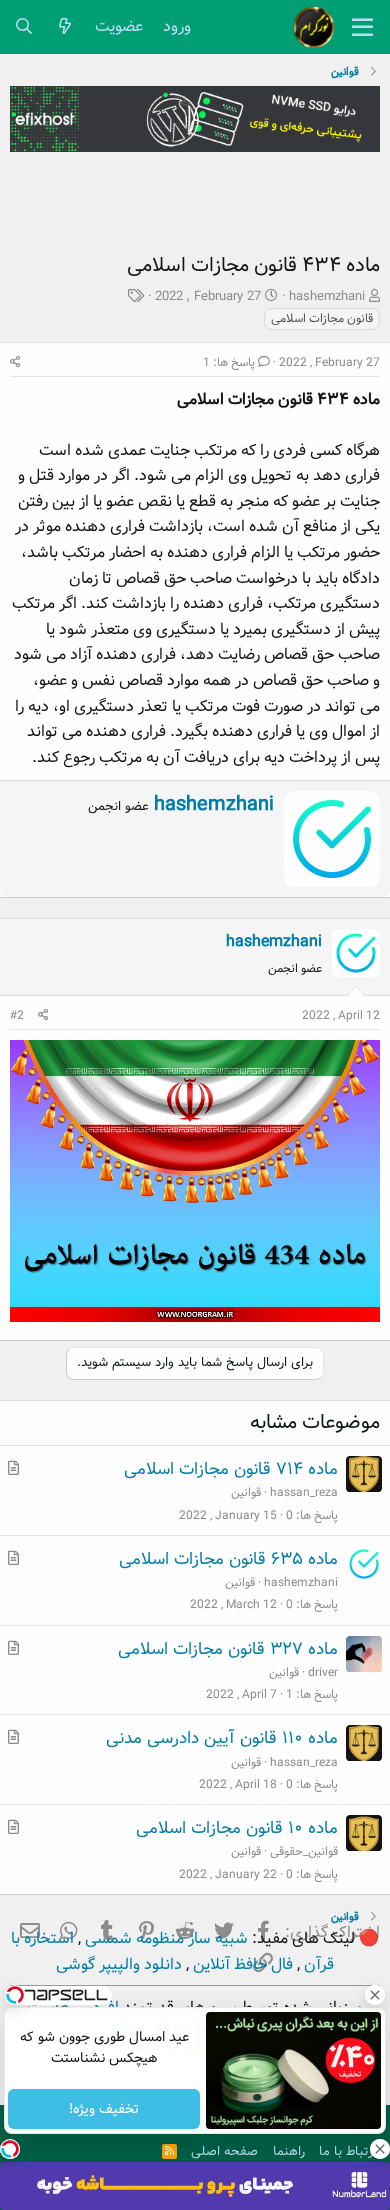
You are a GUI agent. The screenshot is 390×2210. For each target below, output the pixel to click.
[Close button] (375, 1995)
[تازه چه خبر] (65, 27)
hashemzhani (327, 296)
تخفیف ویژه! (104, 2109)
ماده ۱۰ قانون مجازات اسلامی (237, 1828)
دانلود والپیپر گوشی (119, 1964)
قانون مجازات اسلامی (322, 318)
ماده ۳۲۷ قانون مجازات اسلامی (228, 1649)
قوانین (246, 1492)
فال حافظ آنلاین (241, 1964)
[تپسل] (10, 2149)
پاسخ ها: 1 (229, 362)
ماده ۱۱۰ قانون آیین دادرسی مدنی (222, 1738)
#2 (17, 1015)
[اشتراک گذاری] (15, 362)
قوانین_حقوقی (304, 1851)
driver (323, 1672)
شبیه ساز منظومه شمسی (164, 1938)
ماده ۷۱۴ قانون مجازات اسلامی (231, 1469)
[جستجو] (24, 27)
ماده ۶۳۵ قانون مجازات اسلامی (228, 1559)
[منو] (362, 27)
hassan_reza (304, 1492)
